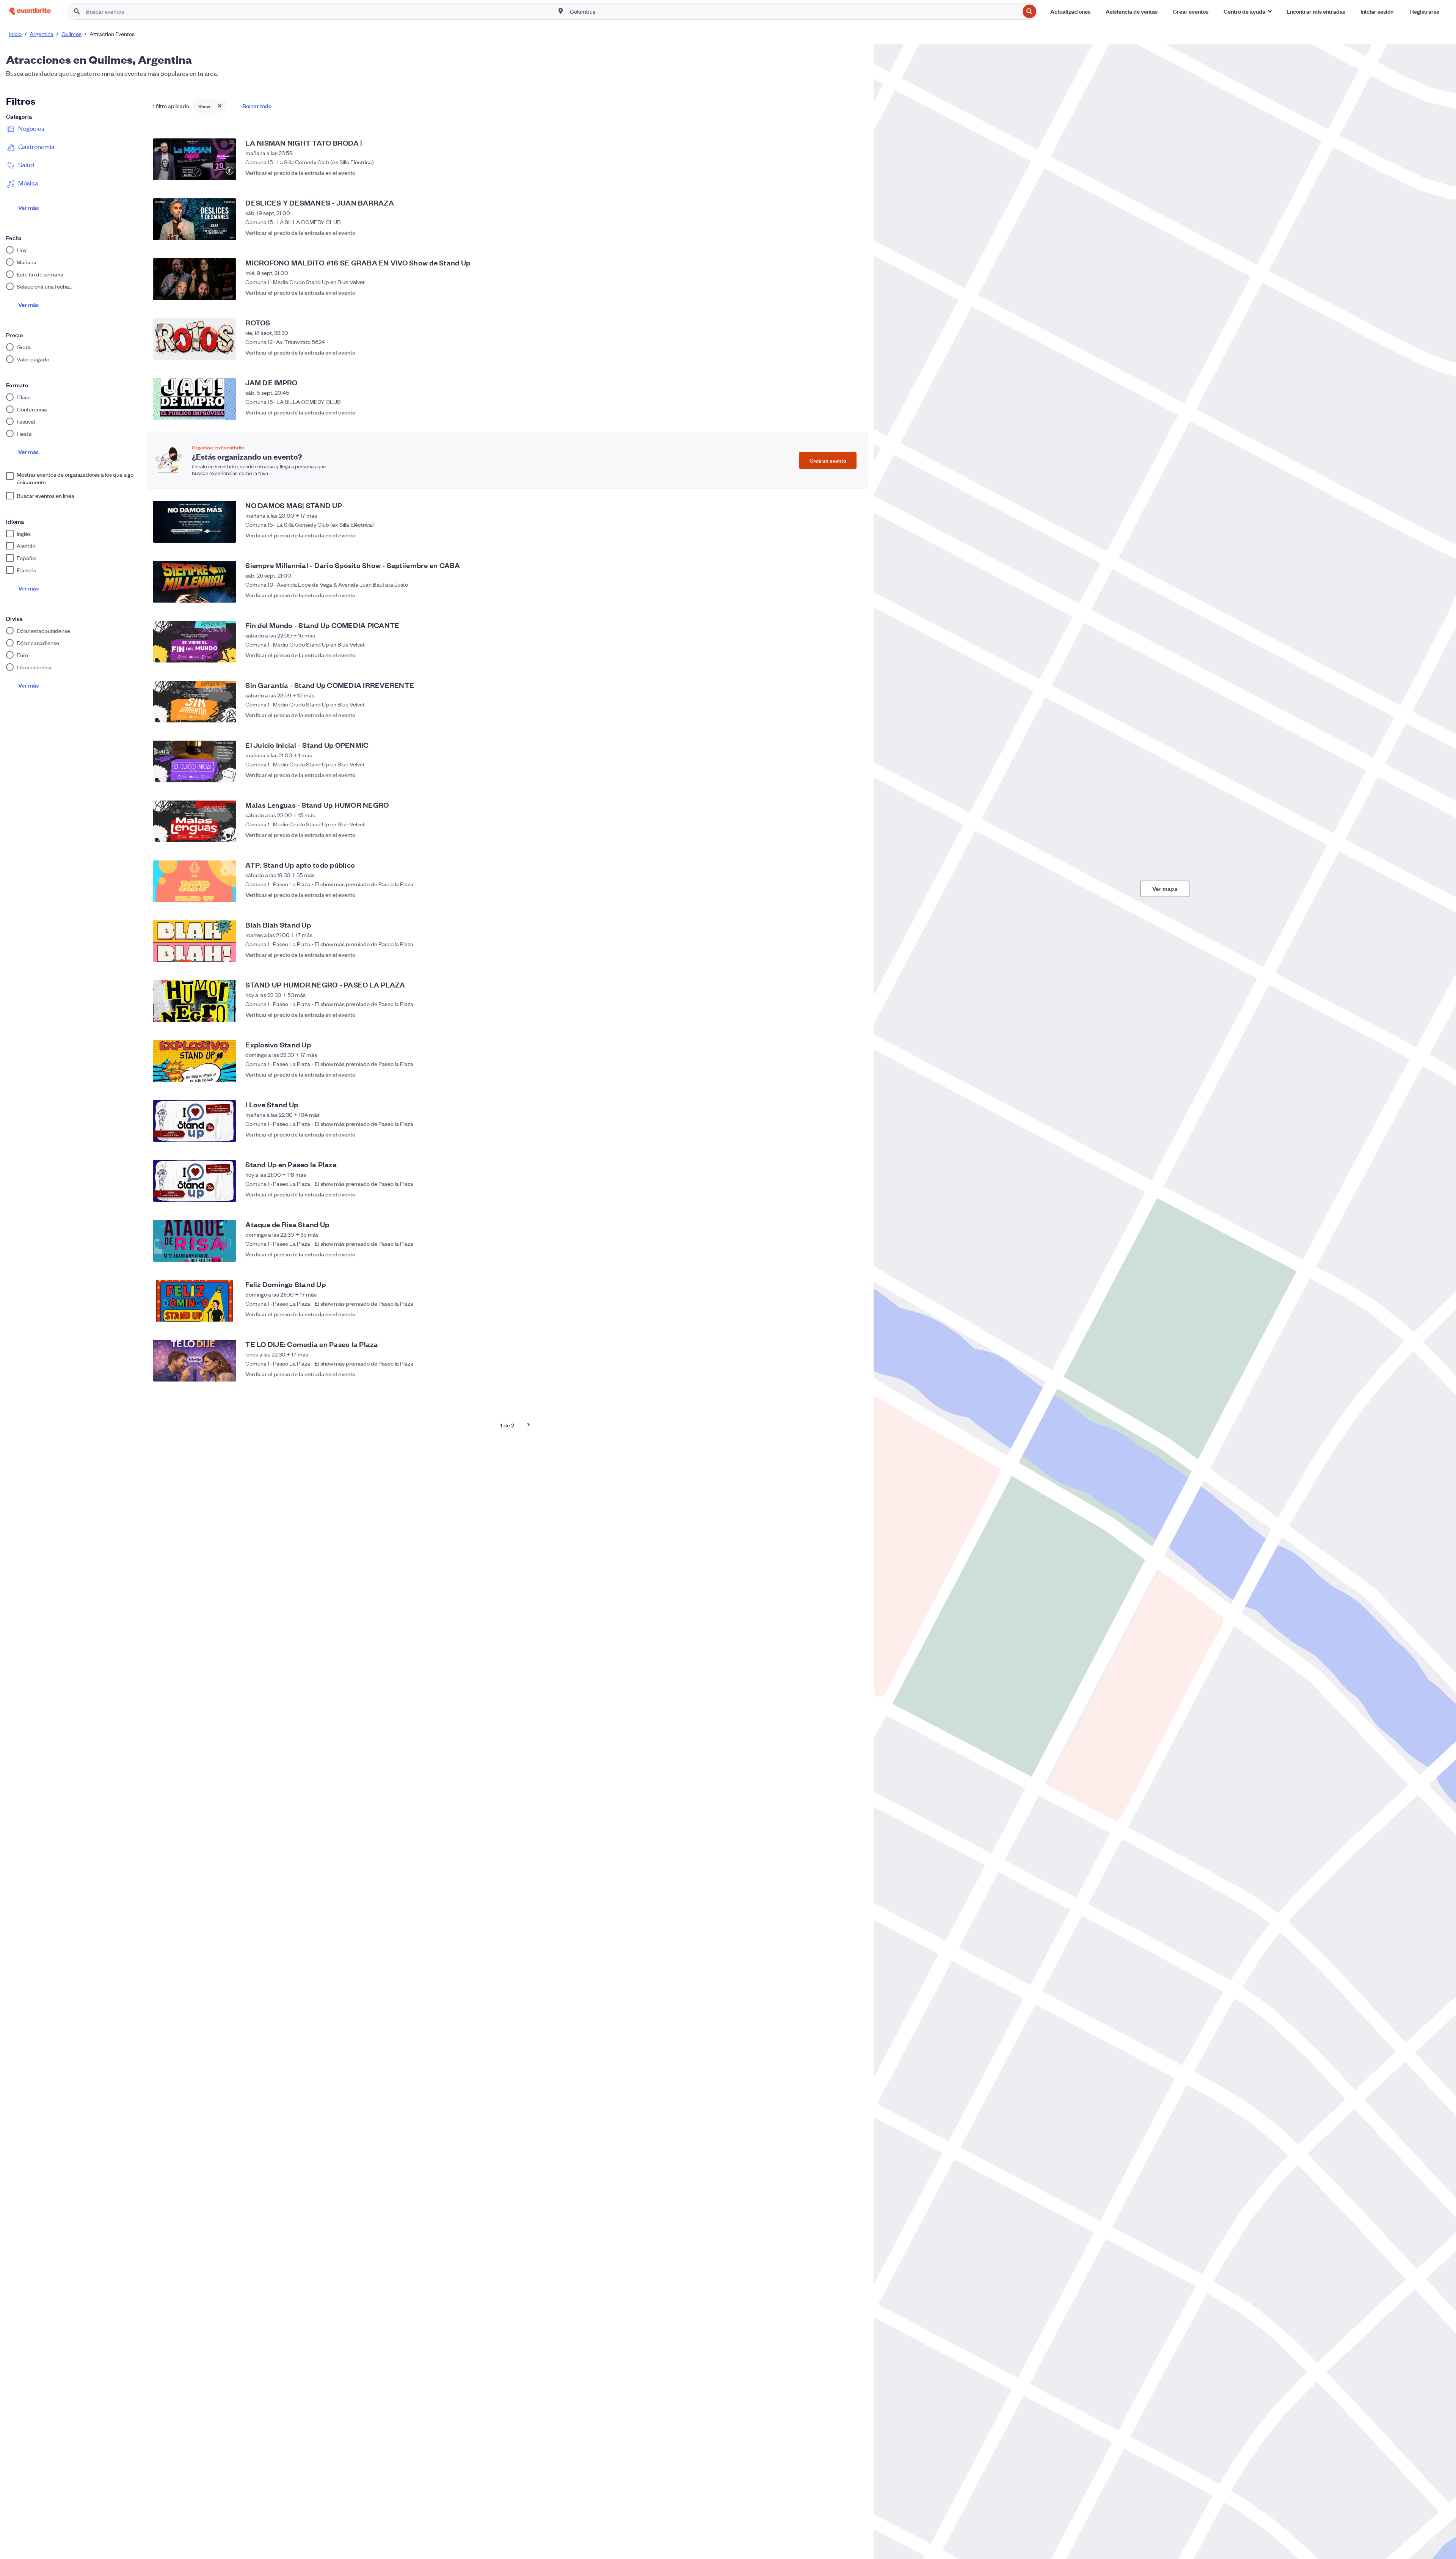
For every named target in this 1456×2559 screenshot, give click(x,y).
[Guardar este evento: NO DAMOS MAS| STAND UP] (854, 535)
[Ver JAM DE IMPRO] (195, 399)
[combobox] (794, 11)
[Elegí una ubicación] (561, 11)
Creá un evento (828, 460)
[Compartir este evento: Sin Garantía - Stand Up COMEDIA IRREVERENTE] (839, 715)
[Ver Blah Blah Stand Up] (195, 941)
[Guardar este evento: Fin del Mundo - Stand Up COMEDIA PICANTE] (854, 655)
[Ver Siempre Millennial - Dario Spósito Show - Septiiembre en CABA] (195, 582)
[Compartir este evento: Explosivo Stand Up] (839, 1074)
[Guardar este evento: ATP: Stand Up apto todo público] (854, 895)
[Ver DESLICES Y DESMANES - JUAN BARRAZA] (195, 219)
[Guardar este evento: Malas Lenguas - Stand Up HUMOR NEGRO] (854, 835)
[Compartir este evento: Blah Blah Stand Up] (839, 955)
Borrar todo (257, 106)
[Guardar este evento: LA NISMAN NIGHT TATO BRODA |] (854, 173)
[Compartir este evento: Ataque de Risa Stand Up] (839, 1254)
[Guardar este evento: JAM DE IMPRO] (854, 412)
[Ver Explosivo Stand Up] (195, 1061)
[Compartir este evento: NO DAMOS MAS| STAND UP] (839, 535)
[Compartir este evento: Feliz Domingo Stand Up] (839, 1314)
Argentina (42, 34)
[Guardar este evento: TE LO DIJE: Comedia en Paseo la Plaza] (854, 1374)
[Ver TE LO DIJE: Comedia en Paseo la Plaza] (195, 1361)
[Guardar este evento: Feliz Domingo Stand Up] (854, 1314)
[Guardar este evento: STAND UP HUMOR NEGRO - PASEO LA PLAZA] (854, 1014)
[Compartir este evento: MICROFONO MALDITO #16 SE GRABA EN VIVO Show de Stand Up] (839, 292)
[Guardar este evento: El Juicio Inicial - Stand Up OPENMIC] (854, 775)
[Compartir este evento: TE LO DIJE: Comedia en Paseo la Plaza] (839, 1374)
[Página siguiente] (529, 1425)
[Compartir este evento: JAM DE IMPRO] (839, 412)
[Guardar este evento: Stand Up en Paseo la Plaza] (854, 1194)
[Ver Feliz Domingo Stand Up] (195, 1301)
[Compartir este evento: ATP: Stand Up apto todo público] (839, 895)
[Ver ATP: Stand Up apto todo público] (195, 881)
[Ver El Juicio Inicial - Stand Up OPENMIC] (195, 761)
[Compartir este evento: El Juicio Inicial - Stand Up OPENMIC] (839, 775)
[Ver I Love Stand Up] (195, 1121)
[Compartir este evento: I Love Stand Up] (839, 1134)
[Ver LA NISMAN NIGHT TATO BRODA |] (195, 159)
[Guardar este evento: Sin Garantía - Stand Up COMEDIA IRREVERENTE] (854, 715)
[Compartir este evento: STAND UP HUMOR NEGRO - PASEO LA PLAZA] (839, 1014)
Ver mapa (1165, 888)
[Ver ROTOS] (195, 339)
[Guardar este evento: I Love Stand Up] (854, 1134)
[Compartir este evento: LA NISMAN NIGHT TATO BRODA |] (839, 173)
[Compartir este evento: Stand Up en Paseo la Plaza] (839, 1194)
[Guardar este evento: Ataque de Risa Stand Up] (854, 1254)
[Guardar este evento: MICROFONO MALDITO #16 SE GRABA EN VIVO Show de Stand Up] (854, 292)
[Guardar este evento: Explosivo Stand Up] (854, 1074)
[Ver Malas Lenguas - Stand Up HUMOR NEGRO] (195, 821)
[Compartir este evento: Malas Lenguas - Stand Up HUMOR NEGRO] (839, 835)
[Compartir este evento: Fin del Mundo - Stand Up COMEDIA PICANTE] (839, 655)
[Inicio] (30, 11)
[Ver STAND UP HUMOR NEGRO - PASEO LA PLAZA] (195, 1001)
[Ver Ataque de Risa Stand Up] (195, 1241)
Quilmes (71, 34)
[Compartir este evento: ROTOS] (839, 352)
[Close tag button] (220, 106)
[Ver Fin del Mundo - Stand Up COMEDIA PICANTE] (195, 642)
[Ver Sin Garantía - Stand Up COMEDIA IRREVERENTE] (195, 702)
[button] (1247, 11)
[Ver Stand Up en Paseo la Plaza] (195, 1181)
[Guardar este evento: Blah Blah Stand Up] (854, 955)
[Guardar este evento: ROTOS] (854, 352)
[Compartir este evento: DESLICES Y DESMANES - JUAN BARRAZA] (839, 232)
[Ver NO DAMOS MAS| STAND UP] (195, 522)
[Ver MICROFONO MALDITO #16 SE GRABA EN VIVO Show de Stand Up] (195, 279)
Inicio (15, 34)
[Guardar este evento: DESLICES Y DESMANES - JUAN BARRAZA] (854, 232)
